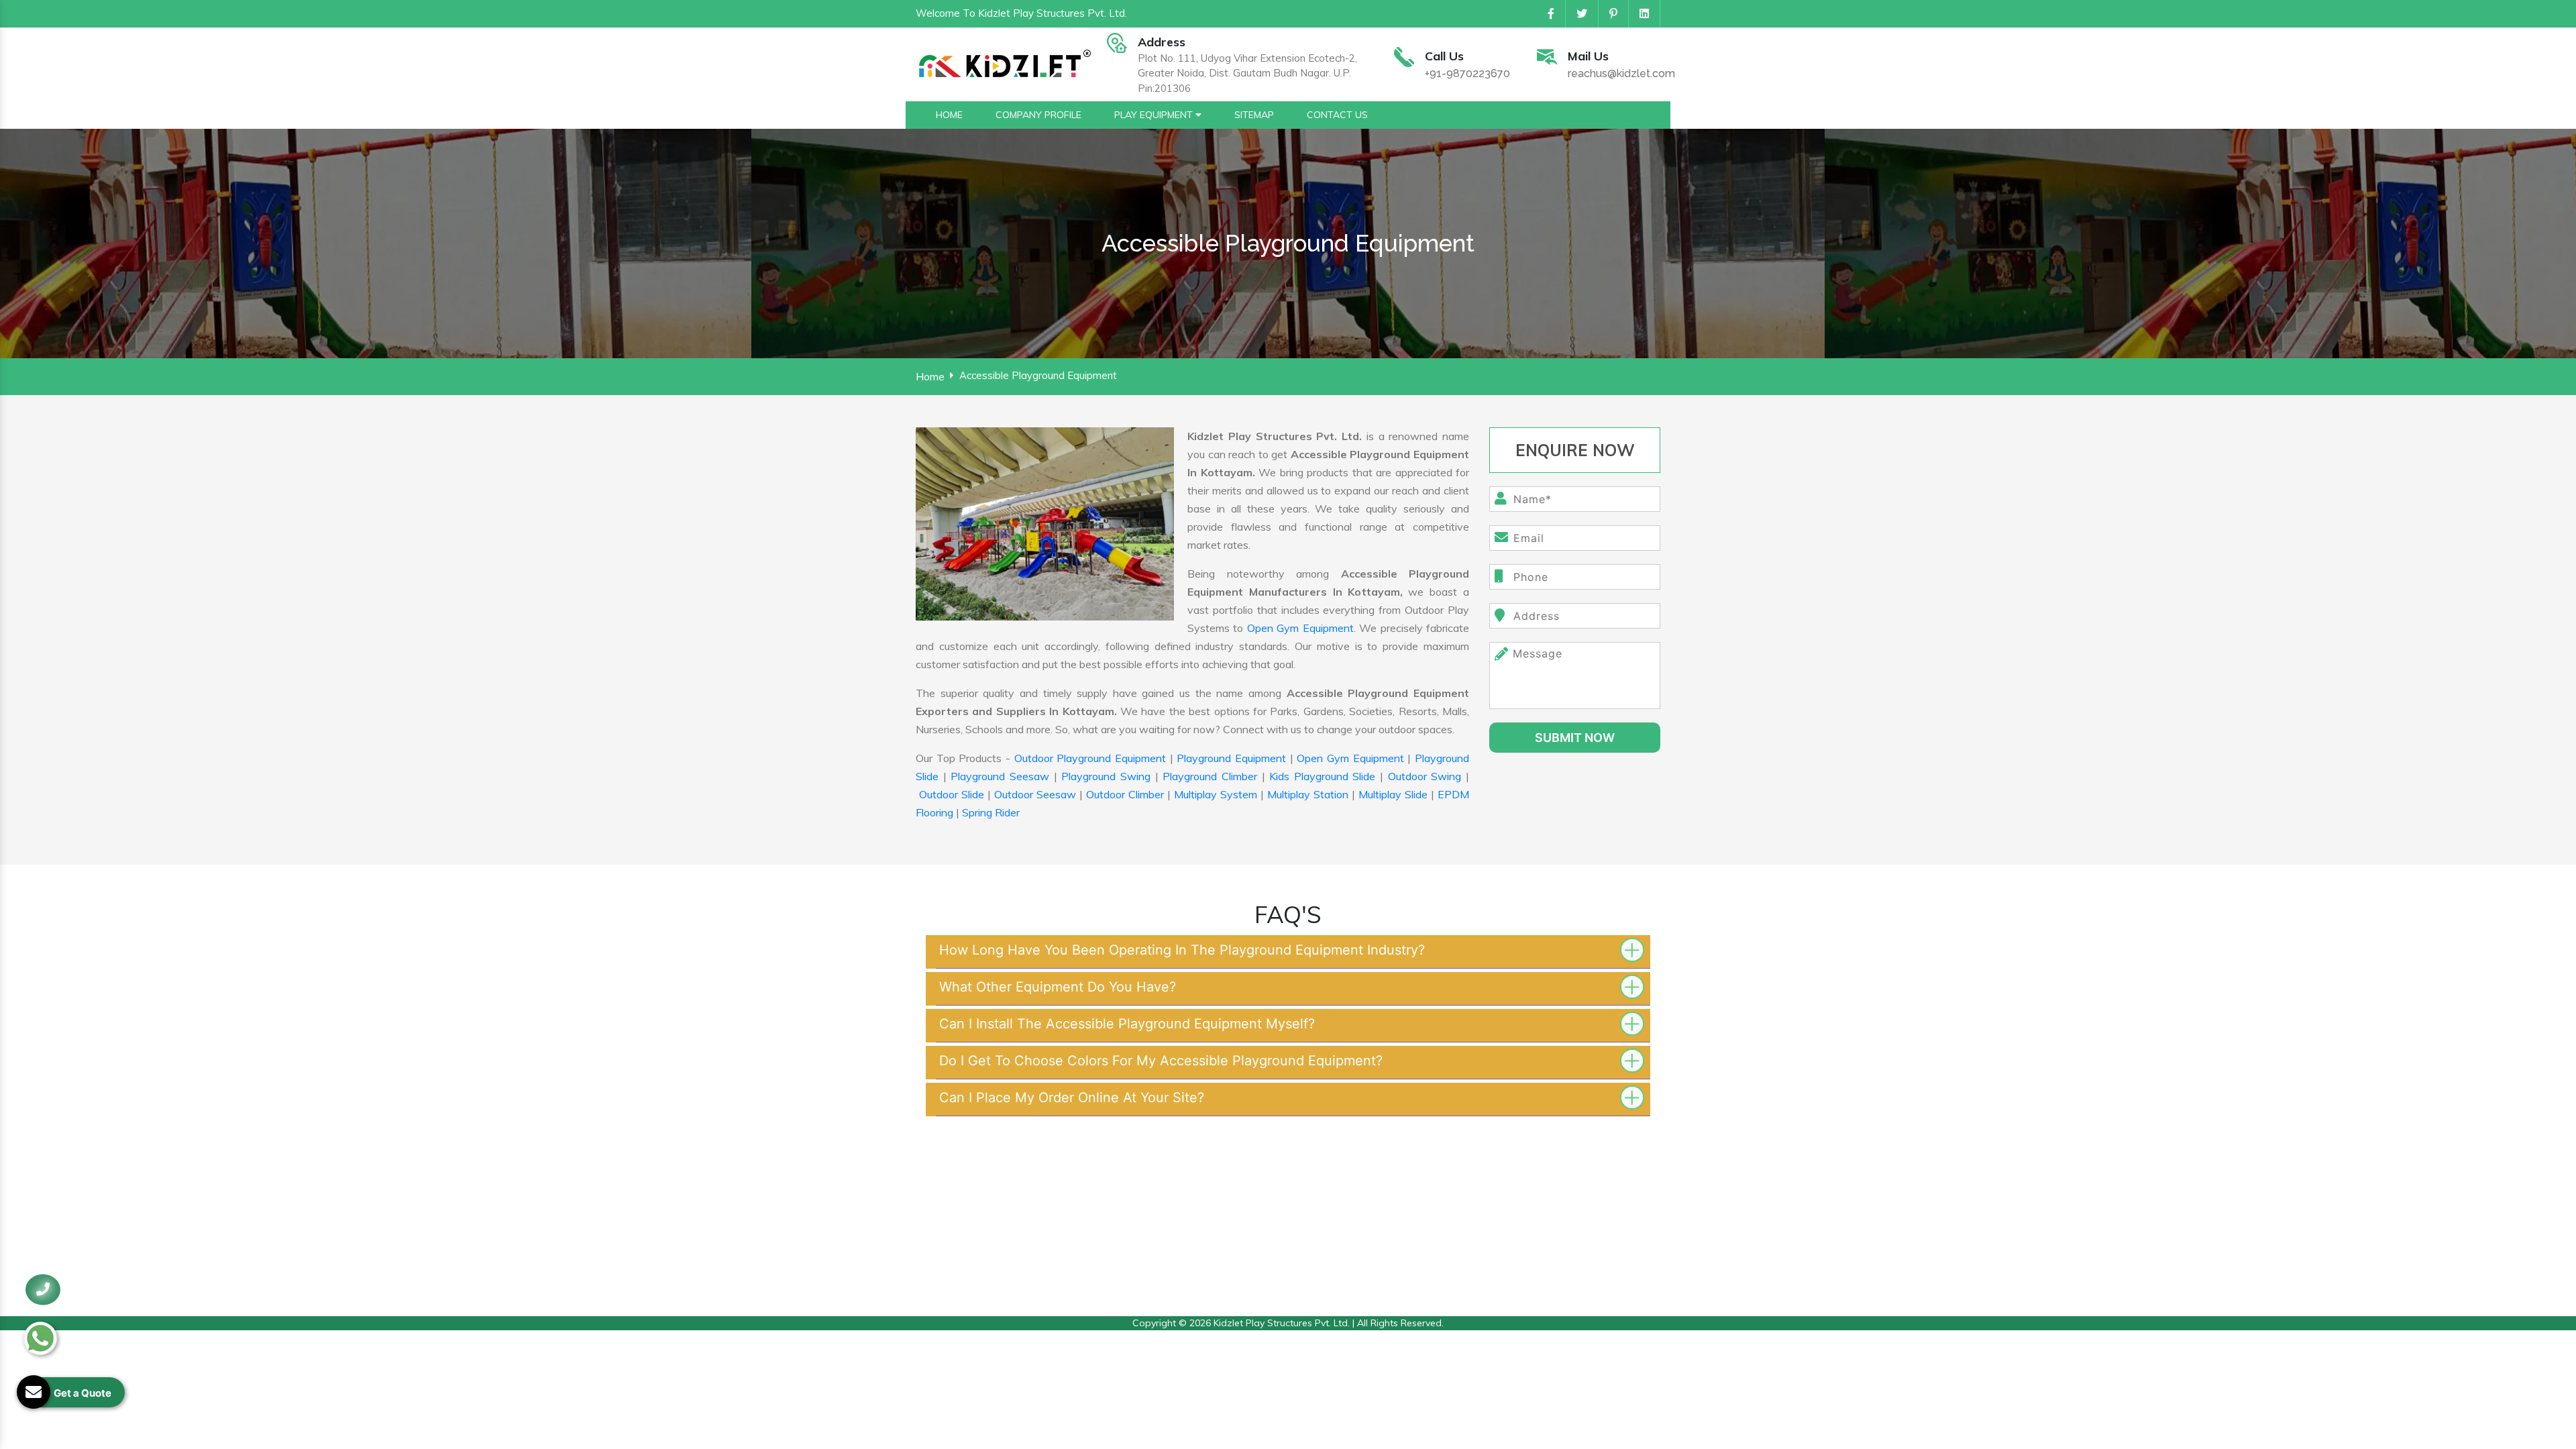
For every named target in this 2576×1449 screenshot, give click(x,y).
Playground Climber (1210, 776)
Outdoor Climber (1125, 794)
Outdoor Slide (952, 794)
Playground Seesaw (1000, 776)
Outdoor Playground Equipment (1090, 758)
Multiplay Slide (1393, 794)
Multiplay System (1216, 794)
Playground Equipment (1231, 758)
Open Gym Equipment (1300, 628)
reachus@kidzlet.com (1621, 73)
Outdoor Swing (1425, 776)
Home (930, 376)
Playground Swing (1106, 776)
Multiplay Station (1308, 794)
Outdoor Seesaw (1035, 794)
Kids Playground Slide (1322, 776)
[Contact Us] (43, 1299)
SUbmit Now (1575, 738)
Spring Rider (991, 812)
